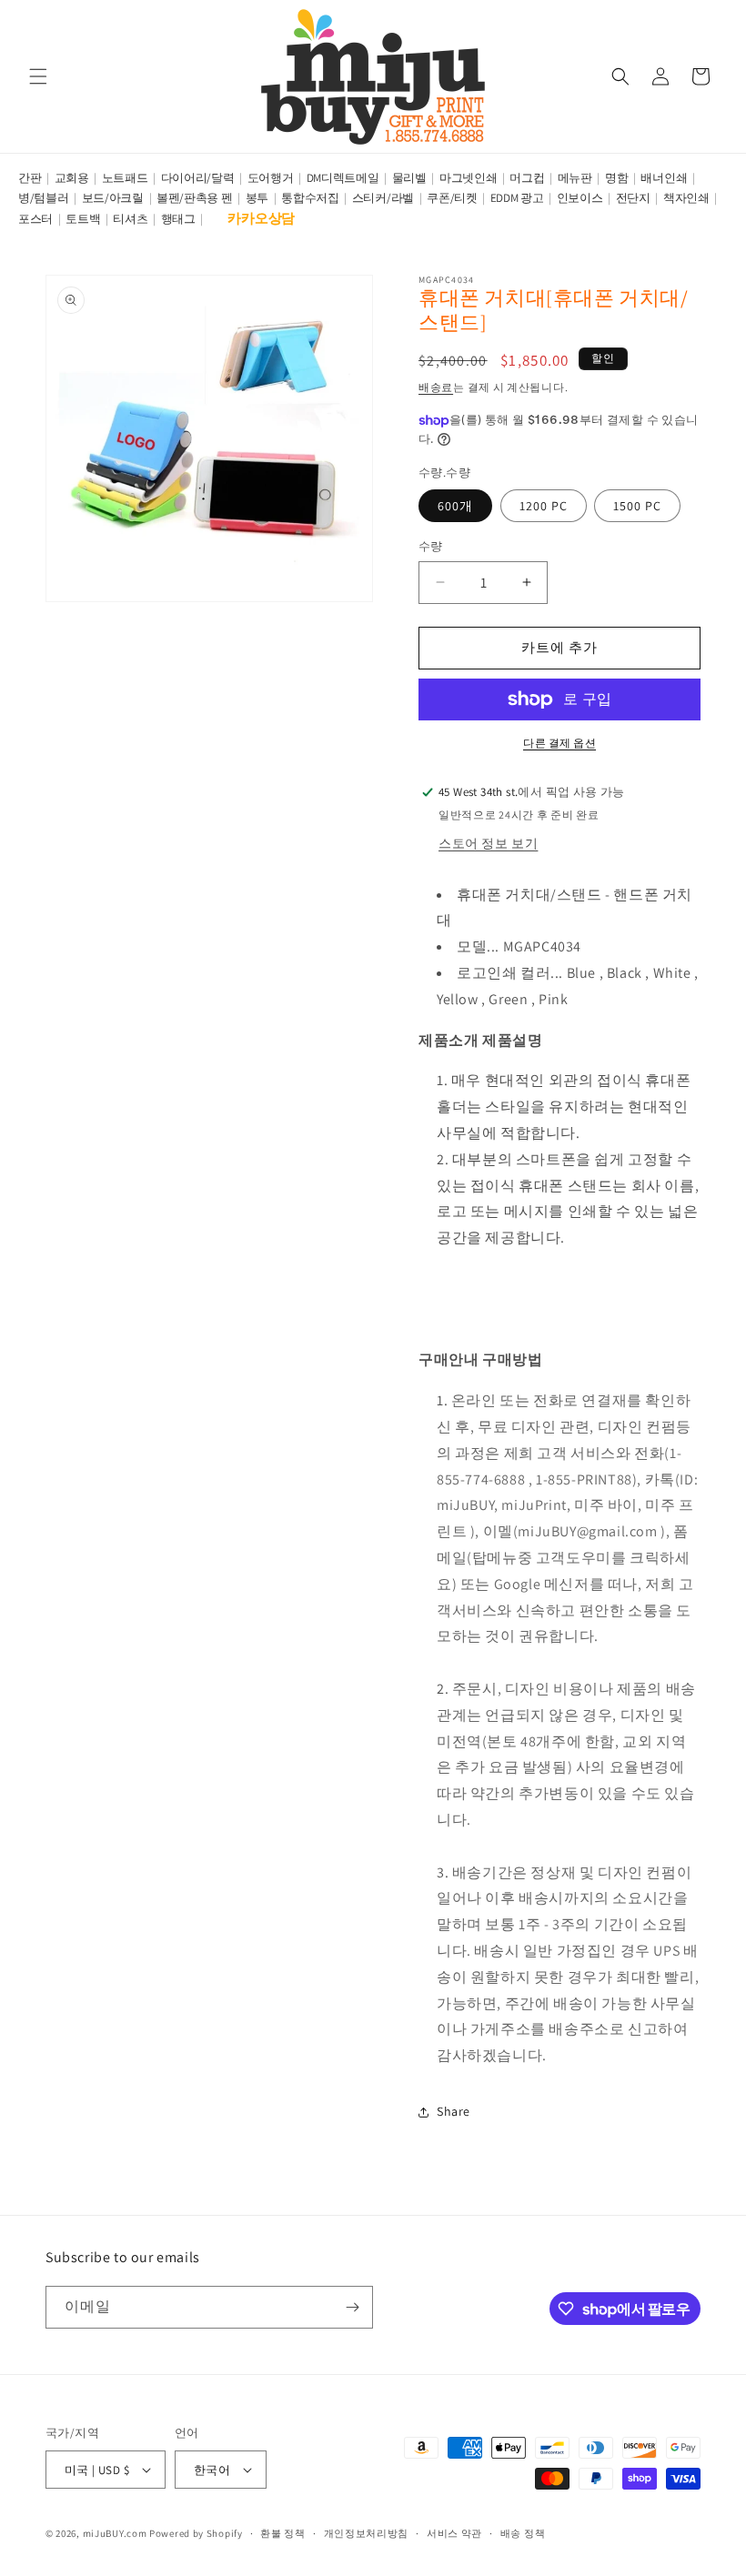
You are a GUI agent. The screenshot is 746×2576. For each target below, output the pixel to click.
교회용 (72, 178)
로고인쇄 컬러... (510, 973)
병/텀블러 (44, 198)
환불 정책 (283, 2533)
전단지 (633, 198)
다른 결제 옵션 (559, 743)
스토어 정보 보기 (488, 843)
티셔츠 (130, 219)
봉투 (257, 198)
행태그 (178, 219)
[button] (38, 76)
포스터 (35, 219)
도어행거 (271, 178)
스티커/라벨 (383, 198)
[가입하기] (352, 2307)
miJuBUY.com (115, 2533)
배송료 (436, 387)
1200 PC (544, 506)
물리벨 (409, 178)
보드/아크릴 (113, 198)
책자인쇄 (686, 198)
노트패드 (125, 178)
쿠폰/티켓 (452, 198)
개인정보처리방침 (367, 2533)
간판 (30, 178)
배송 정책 (523, 2533)
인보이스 (580, 198)
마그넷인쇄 (469, 178)
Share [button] (454, 2111)
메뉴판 (575, 178)
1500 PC (637, 506)
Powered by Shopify (196, 2533)
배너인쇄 (664, 178)
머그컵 (527, 178)
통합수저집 (310, 198)
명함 (616, 178)
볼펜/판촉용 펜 (195, 198)
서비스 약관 (454, 2533)
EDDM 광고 (517, 198)
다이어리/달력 (198, 178)
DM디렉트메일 (343, 178)
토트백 (83, 219)
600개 (455, 506)
